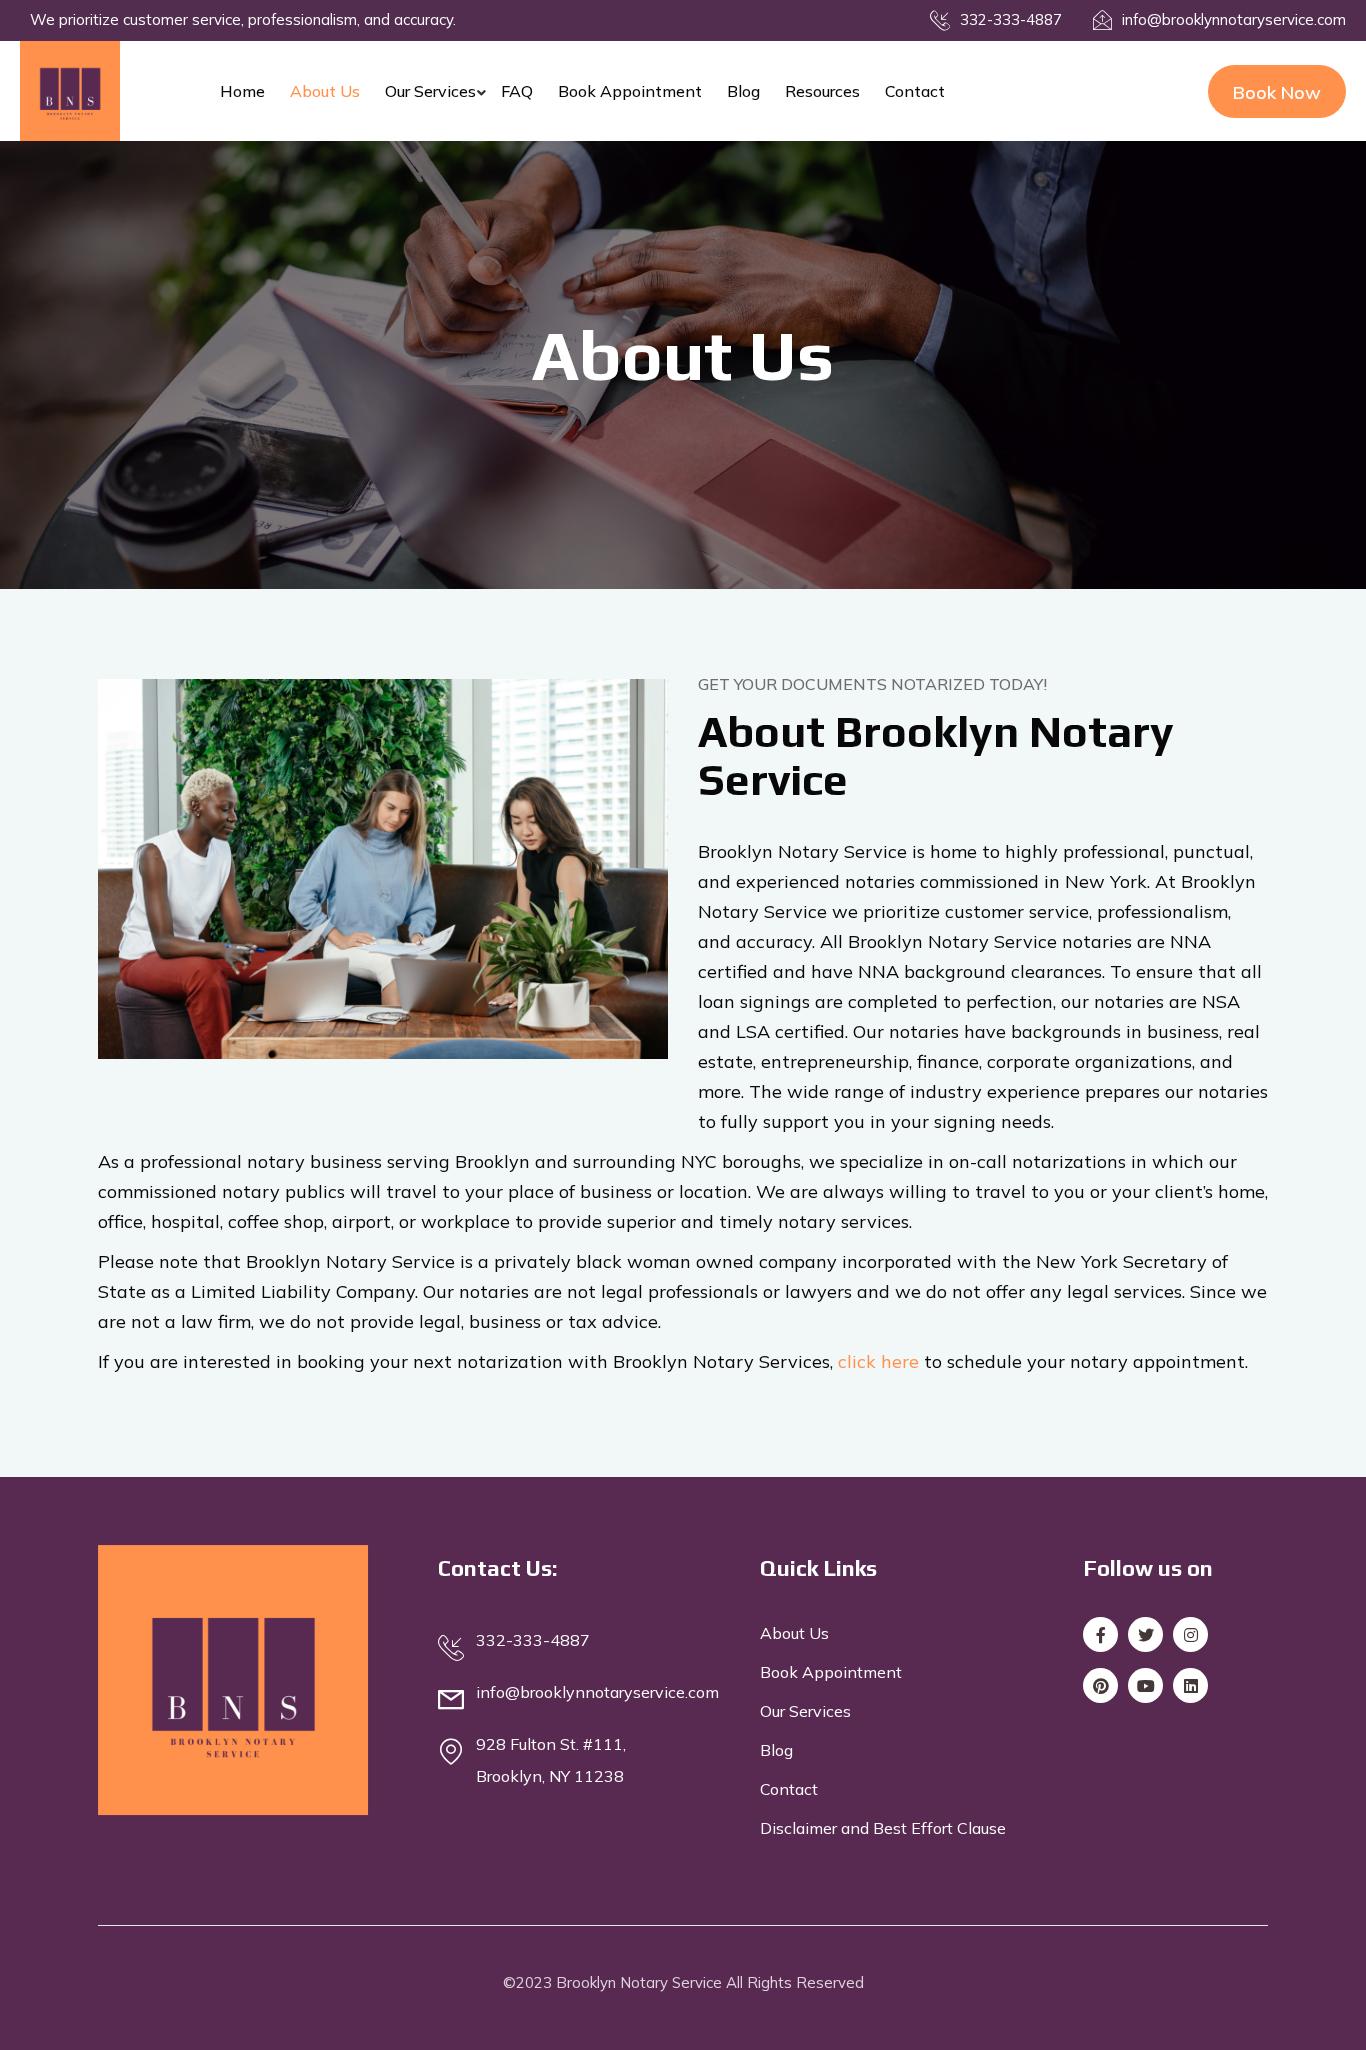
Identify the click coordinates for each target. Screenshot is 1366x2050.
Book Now (1277, 92)
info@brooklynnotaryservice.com (1234, 19)
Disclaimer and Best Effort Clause (883, 1828)
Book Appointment (630, 91)
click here (878, 1361)
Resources (822, 91)
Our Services (430, 91)
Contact (915, 91)
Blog (743, 91)
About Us (325, 91)
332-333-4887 (1011, 19)
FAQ (517, 91)
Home (242, 91)
